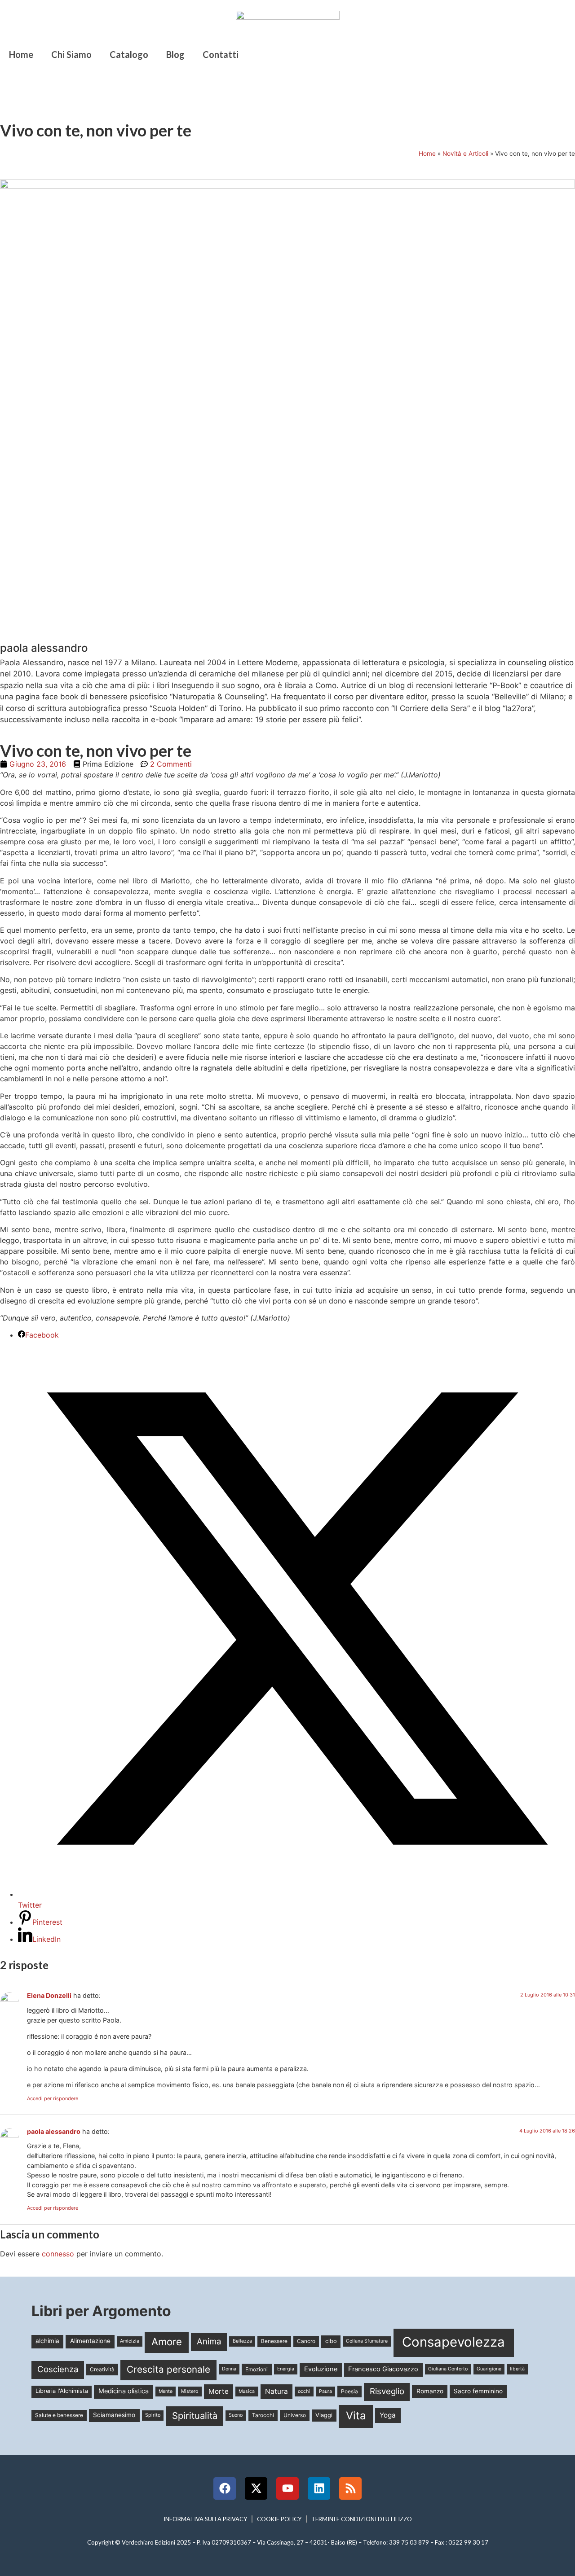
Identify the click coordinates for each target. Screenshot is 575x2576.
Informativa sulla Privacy (205, 2519)
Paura (325, 2391)
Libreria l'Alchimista (62, 2391)
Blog (175, 54)
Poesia (349, 2391)
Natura (276, 2391)
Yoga (388, 2415)
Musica (247, 2391)
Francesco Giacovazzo (383, 2369)
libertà (517, 2369)
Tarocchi (263, 2415)
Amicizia (130, 2341)
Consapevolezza (453, 2342)
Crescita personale (168, 2369)
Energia (286, 2369)
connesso (58, 2254)
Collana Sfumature (367, 2341)
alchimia (47, 2341)
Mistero (190, 2391)
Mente (166, 2391)
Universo (295, 2415)
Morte (219, 2391)
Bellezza (242, 2341)
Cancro (306, 2341)
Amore (167, 2341)
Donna (229, 2369)
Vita (356, 2416)
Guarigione (489, 2369)
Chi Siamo (71, 54)
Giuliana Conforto (448, 2369)
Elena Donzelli (49, 1995)
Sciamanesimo (114, 2415)
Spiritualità (195, 2416)
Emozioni (257, 2369)
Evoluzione (321, 2369)
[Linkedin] (319, 2488)
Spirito (153, 2415)
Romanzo (430, 2391)
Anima (209, 2341)
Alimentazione (90, 2341)
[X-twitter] (256, 2488)
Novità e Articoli (465, 154)
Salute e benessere (59, 2415)
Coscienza (58, 2369)
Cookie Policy (279, 2519)
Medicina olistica (124, 2391)
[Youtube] (287, 2488)
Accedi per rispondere (53, 2098)
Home (21, 54)
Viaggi (324, 2415)
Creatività (102, 2369)
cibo (331, 2341)
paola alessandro (54, 2131)
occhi (304, 2391)
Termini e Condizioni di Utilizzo (362, 2519)
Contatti (221, 54)
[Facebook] (225, 2488)
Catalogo (129, 54)
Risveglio (387, 2391)
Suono (236, 2415)
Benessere (274, 2341)
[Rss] (350, 2488)
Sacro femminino (478, 2391)
